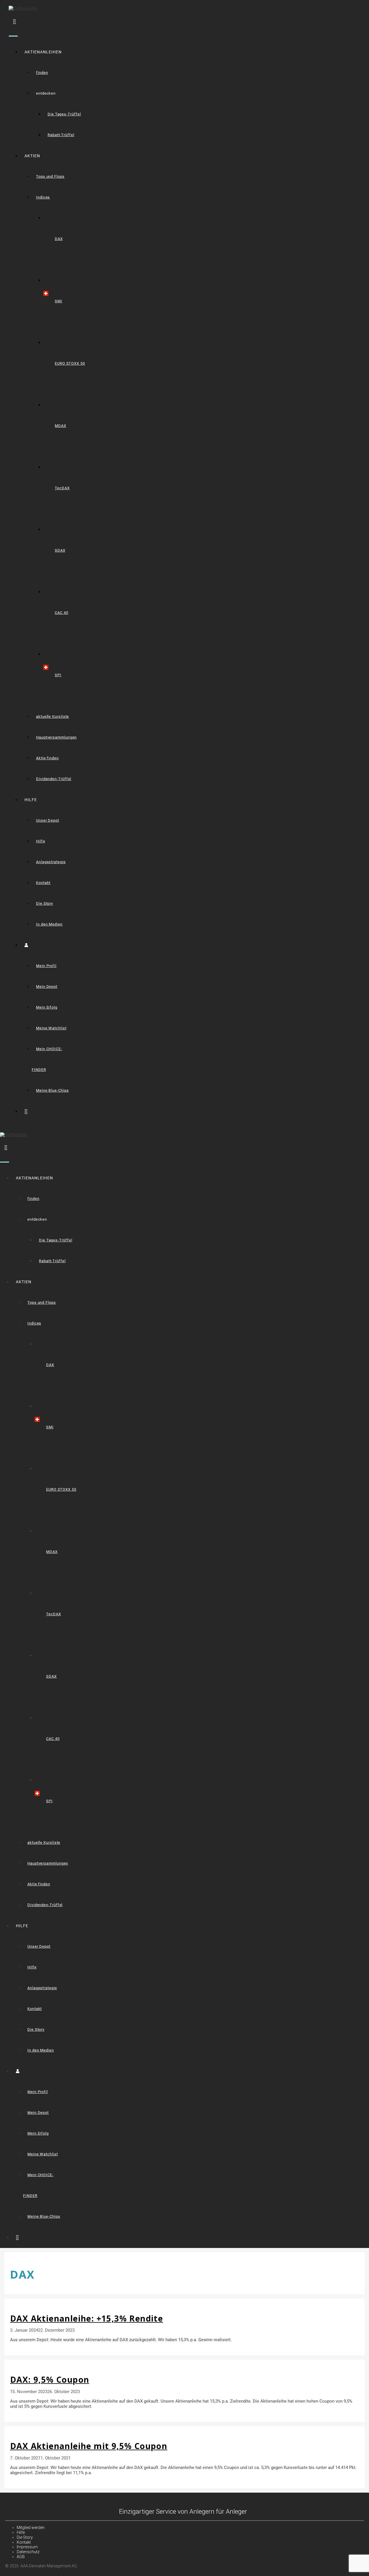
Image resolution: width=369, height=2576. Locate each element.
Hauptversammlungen (56, 737)
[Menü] (13, 36)
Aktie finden (47, 758)
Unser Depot (48, 820)
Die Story (45, 903)
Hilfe (41, 841)
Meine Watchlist (51, 1028)
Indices (43, 197)
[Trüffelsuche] (13, 1135)
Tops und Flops (50, 176)
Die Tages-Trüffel (64, 114)
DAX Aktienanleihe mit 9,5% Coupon (89, 2446)
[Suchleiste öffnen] (15, 21)
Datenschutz (28, 2552)
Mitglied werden (31, 2528)
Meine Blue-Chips (52, 1090)
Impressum (27, 2547)
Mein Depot (47, 987)
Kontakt (43, 883)
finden (42, 73)
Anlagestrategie (51, 862)
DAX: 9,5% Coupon (50, 2380)
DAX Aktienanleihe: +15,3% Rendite (86, 2318)
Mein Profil (46, 966)
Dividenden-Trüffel (54, 779)
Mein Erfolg (47, 1007)
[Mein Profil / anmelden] (29, 945)
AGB (21, 2557)
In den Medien (49, 924)
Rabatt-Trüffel (61, 135)
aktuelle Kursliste (52, 716)
